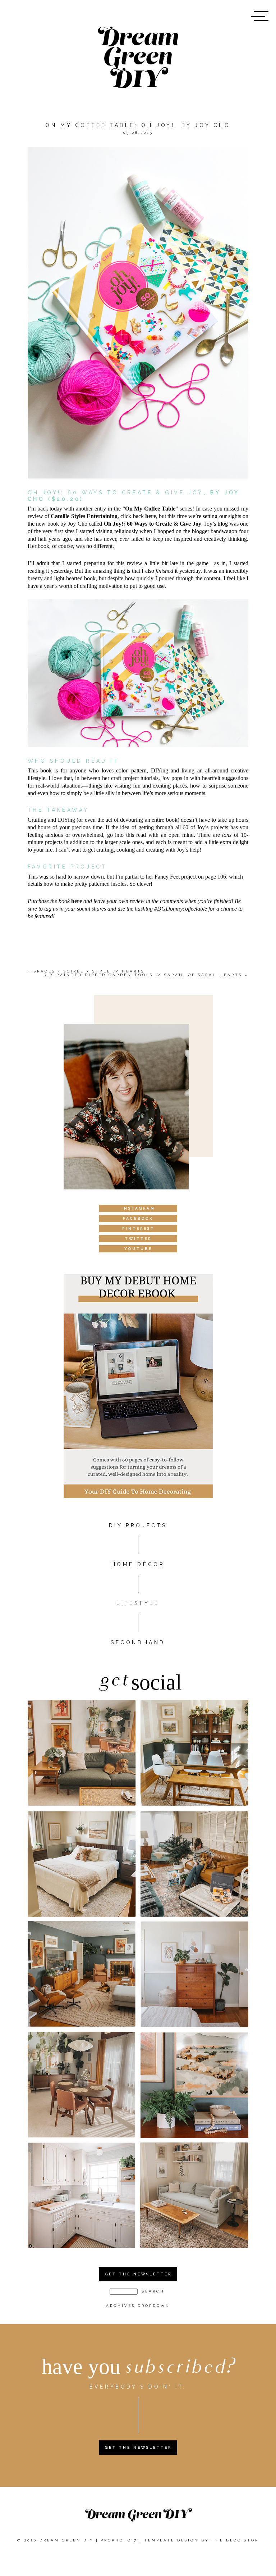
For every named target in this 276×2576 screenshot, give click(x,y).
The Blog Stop (235, 2540)
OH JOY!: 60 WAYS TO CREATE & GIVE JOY (116, 493)
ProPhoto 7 (119, 2540)
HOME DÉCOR (138, 1564)
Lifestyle (138, 1603)
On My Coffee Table (150, 509)
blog (223, 524)
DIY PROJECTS (138, 1525)
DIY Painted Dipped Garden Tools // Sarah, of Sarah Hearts (143, 975)
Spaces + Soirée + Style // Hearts (89, 971)
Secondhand (138, 1642)
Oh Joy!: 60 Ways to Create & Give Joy (153, 524)
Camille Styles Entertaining (84, 516)
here (151, 516)
